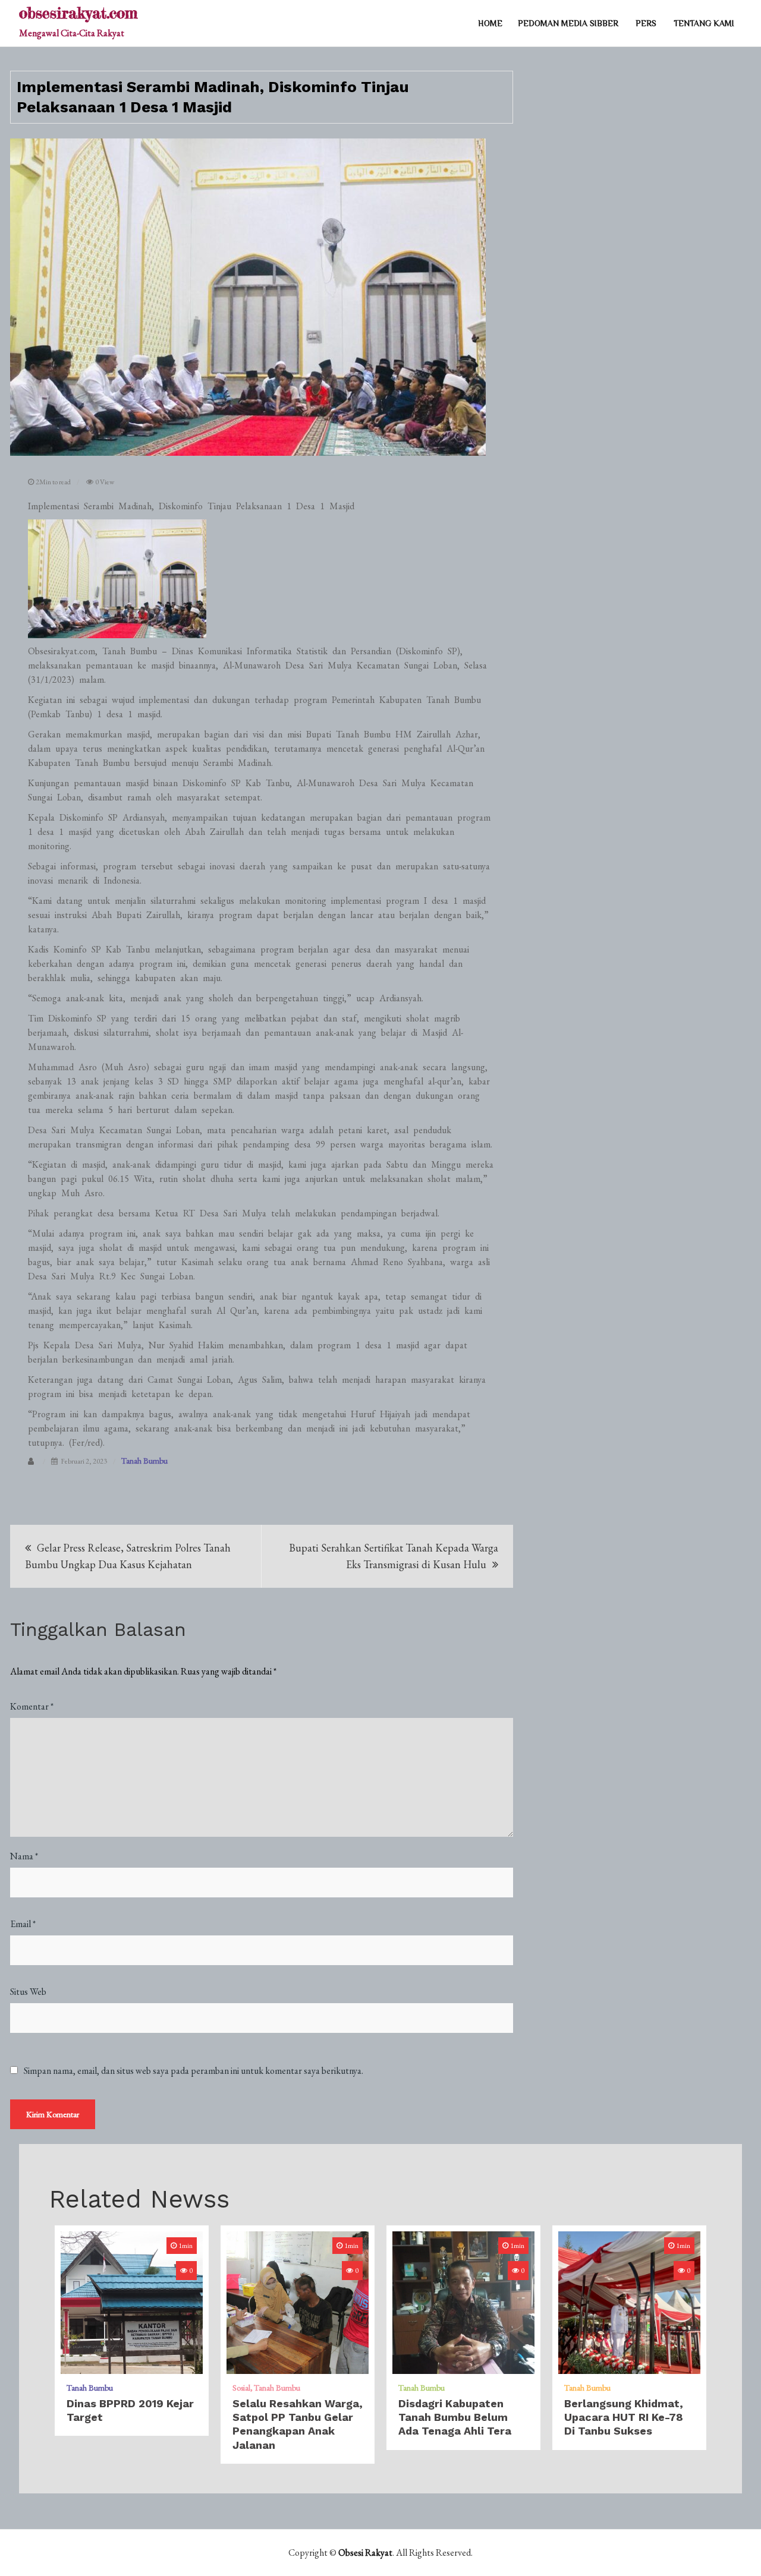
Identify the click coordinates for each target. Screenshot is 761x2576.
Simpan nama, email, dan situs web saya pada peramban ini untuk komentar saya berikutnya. (194, 2071)
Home (490, 23)
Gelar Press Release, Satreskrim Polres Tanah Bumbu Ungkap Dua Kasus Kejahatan (128, 1556)
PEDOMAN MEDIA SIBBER (568, 23)
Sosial (241, 2388)
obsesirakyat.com (78, 13)
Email (23, 1924)
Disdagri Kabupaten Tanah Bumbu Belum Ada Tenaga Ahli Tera (455, 2417)
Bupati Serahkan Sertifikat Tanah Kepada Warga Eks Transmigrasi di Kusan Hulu (394, 1556)
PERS (646, 23)
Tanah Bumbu (144, 1461)
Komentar (32, 1706)
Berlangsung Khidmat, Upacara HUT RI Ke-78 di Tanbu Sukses (624, 2417)
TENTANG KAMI (704, 23)
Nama (24, 1856)
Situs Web (28, 1992)
